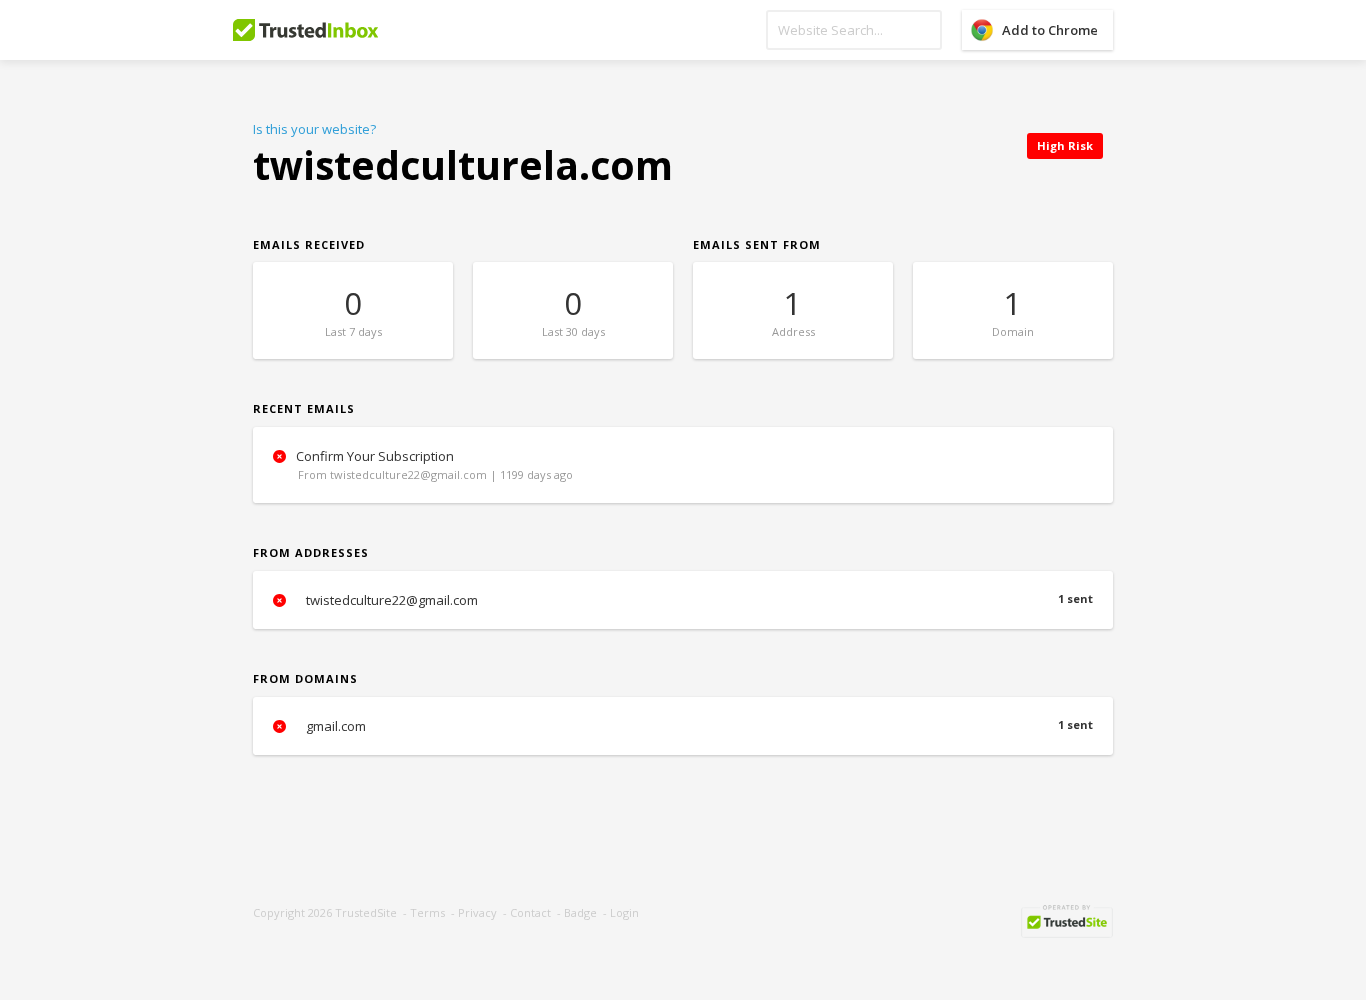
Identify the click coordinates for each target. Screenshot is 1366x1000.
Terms (427, 912)
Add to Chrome (1050, 30)
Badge (580, 912)
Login (624, 912)
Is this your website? (314, 129)
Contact (530, 912)
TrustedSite (366, 912)
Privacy (477, 912)
